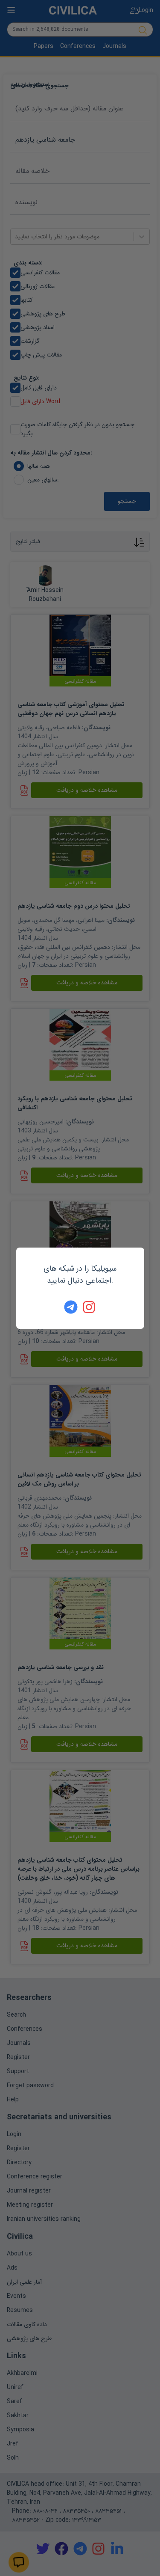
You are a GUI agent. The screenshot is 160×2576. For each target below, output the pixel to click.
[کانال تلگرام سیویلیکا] (71, 1307)
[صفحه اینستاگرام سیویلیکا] (90, 1307)
